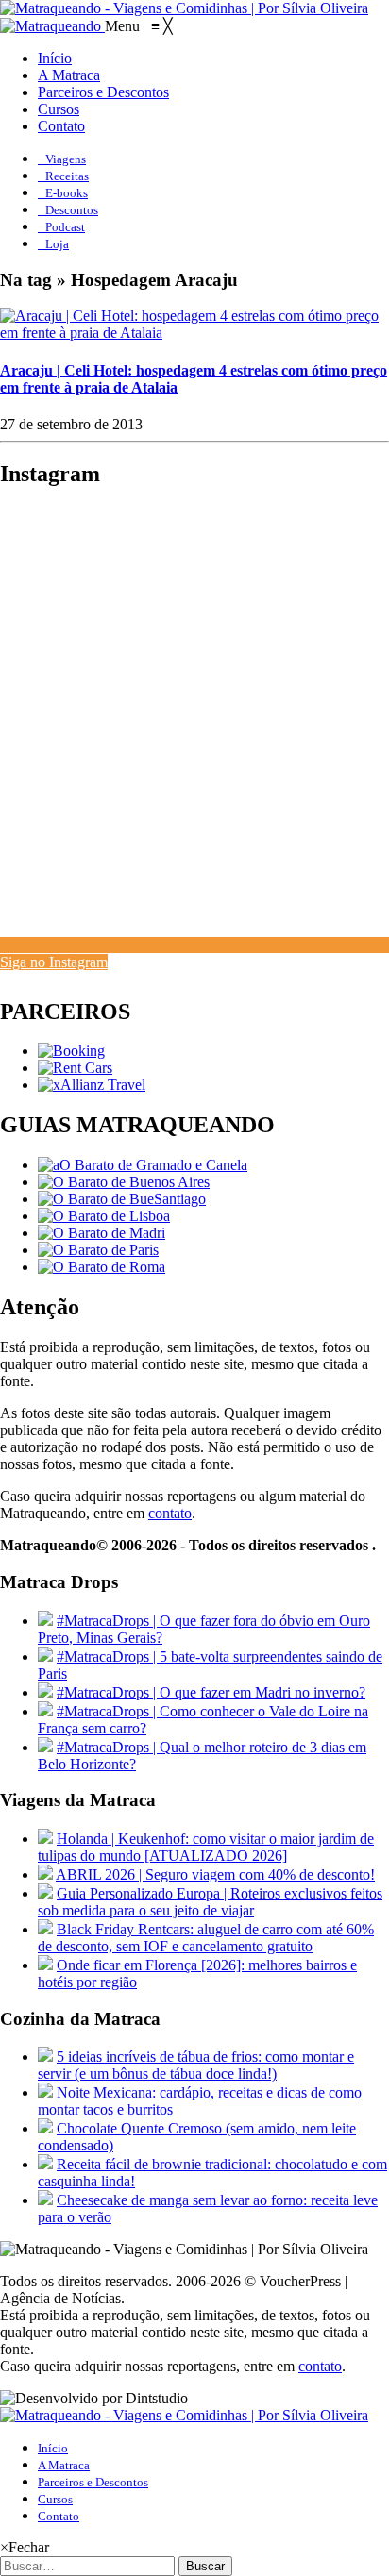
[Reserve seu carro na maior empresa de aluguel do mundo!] (75, 1068)
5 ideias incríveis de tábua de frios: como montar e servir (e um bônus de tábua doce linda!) (196, 2065)
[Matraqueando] (52, 26)
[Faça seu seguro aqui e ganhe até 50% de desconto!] (92, 1085)
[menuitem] (55, 58)
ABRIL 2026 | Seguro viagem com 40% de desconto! (215, 1874)
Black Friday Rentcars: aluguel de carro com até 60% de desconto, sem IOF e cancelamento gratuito (206, 1938)
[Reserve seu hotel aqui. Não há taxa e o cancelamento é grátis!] (71, 1051)
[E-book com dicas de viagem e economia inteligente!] (124, 1182)
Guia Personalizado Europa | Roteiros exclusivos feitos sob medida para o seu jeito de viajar (210, 1902)
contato (170, 1513)
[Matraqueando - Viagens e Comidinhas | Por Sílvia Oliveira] (184, 8)
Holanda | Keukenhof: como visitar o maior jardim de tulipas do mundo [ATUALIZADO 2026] (206, 1847)
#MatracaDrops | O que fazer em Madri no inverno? (211, 1692)
